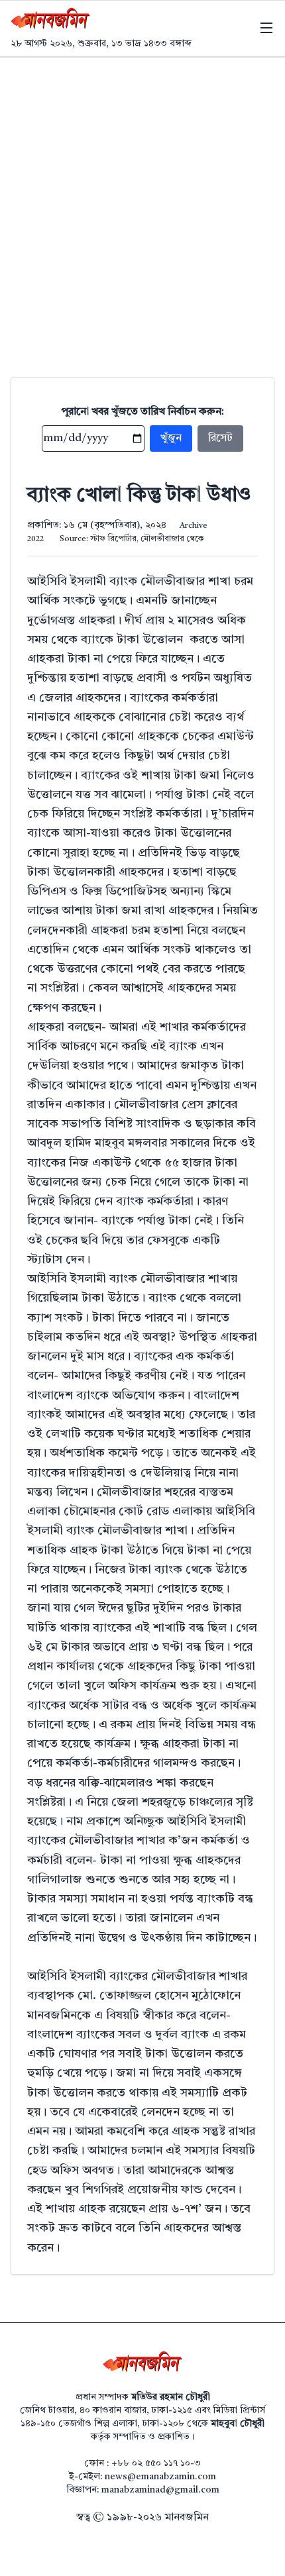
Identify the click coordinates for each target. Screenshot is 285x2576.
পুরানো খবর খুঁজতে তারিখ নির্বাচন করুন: (143, 412)
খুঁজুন (171, 438)
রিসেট (220, 438)
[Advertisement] (142, 207)
